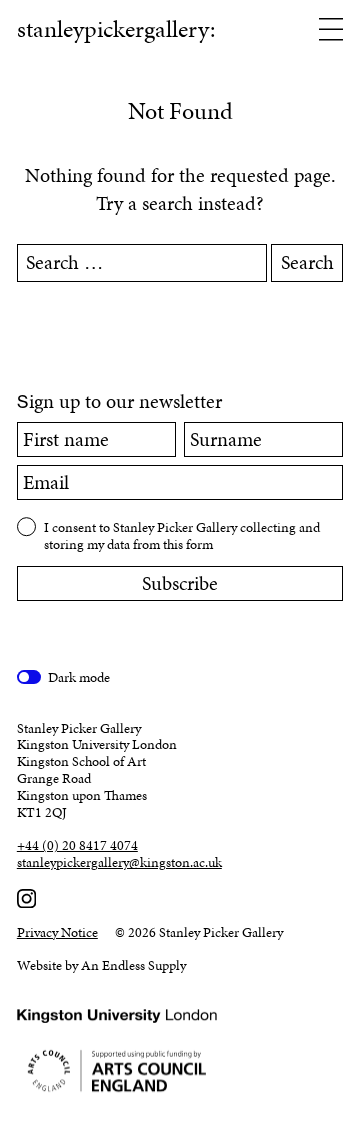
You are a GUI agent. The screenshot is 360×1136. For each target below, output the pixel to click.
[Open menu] (331, 31)
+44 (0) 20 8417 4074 (77, 846)
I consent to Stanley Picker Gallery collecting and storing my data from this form (182, 535)
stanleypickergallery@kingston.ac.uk (119, 863)
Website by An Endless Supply (101, 965)
